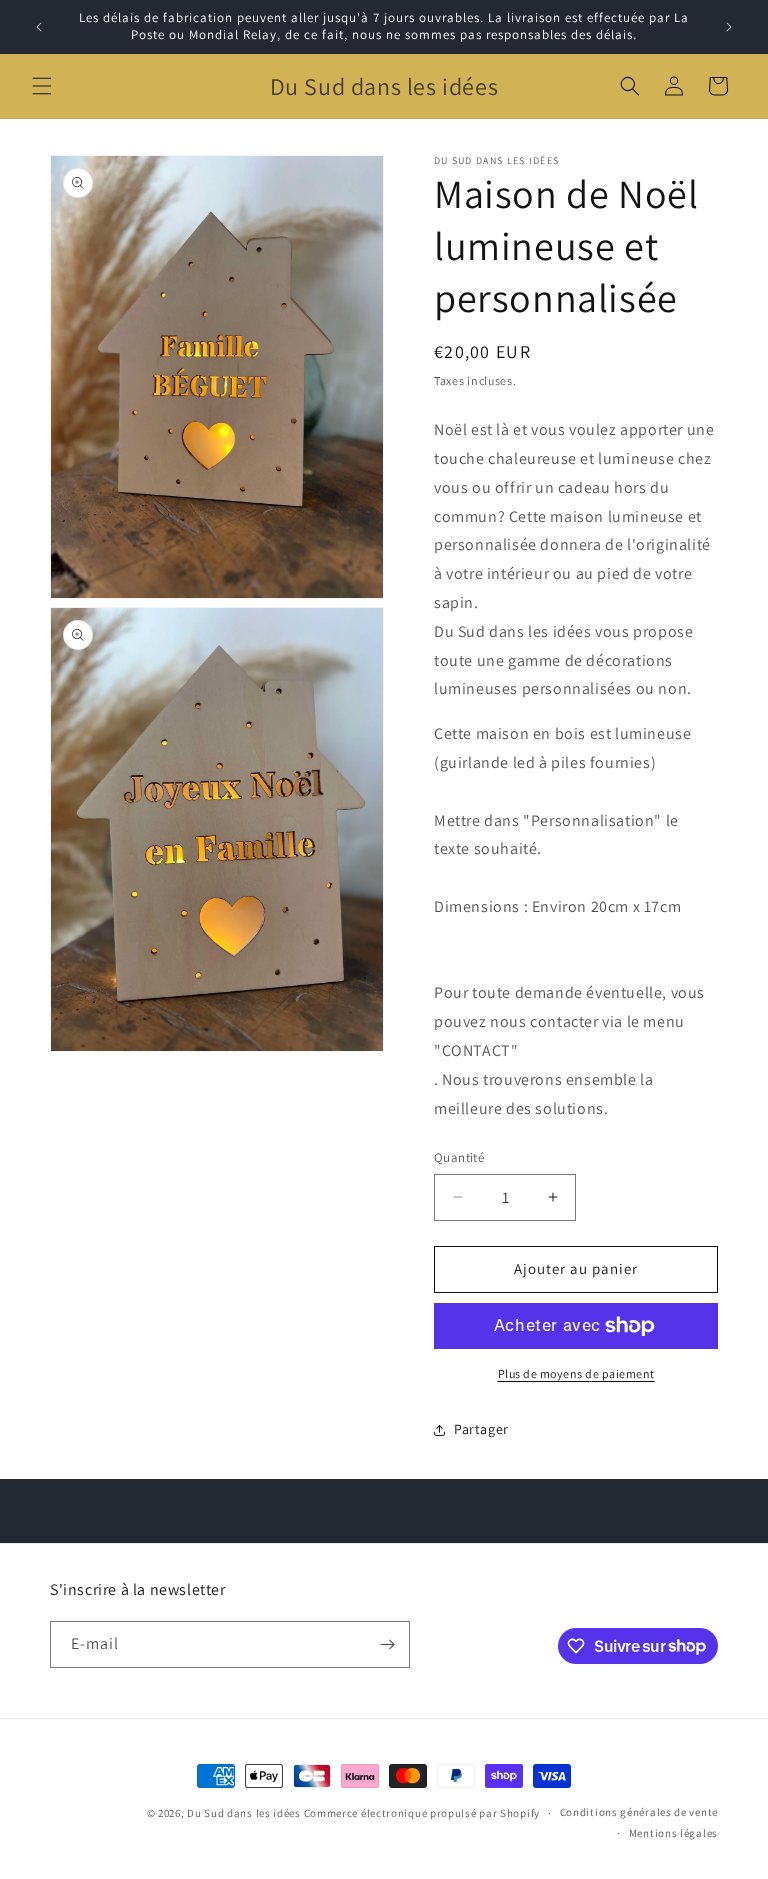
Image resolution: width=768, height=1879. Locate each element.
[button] (42, 86)
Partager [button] (481, 1429)
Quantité (459, 1157)
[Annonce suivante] (729, 27)
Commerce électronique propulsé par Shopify (422, 1813)
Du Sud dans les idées (244, 1813)
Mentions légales (673, 1833)
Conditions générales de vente (639, 1812)
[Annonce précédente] (39, 27)
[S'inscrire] (387, 1644)
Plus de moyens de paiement (576, 1373)
